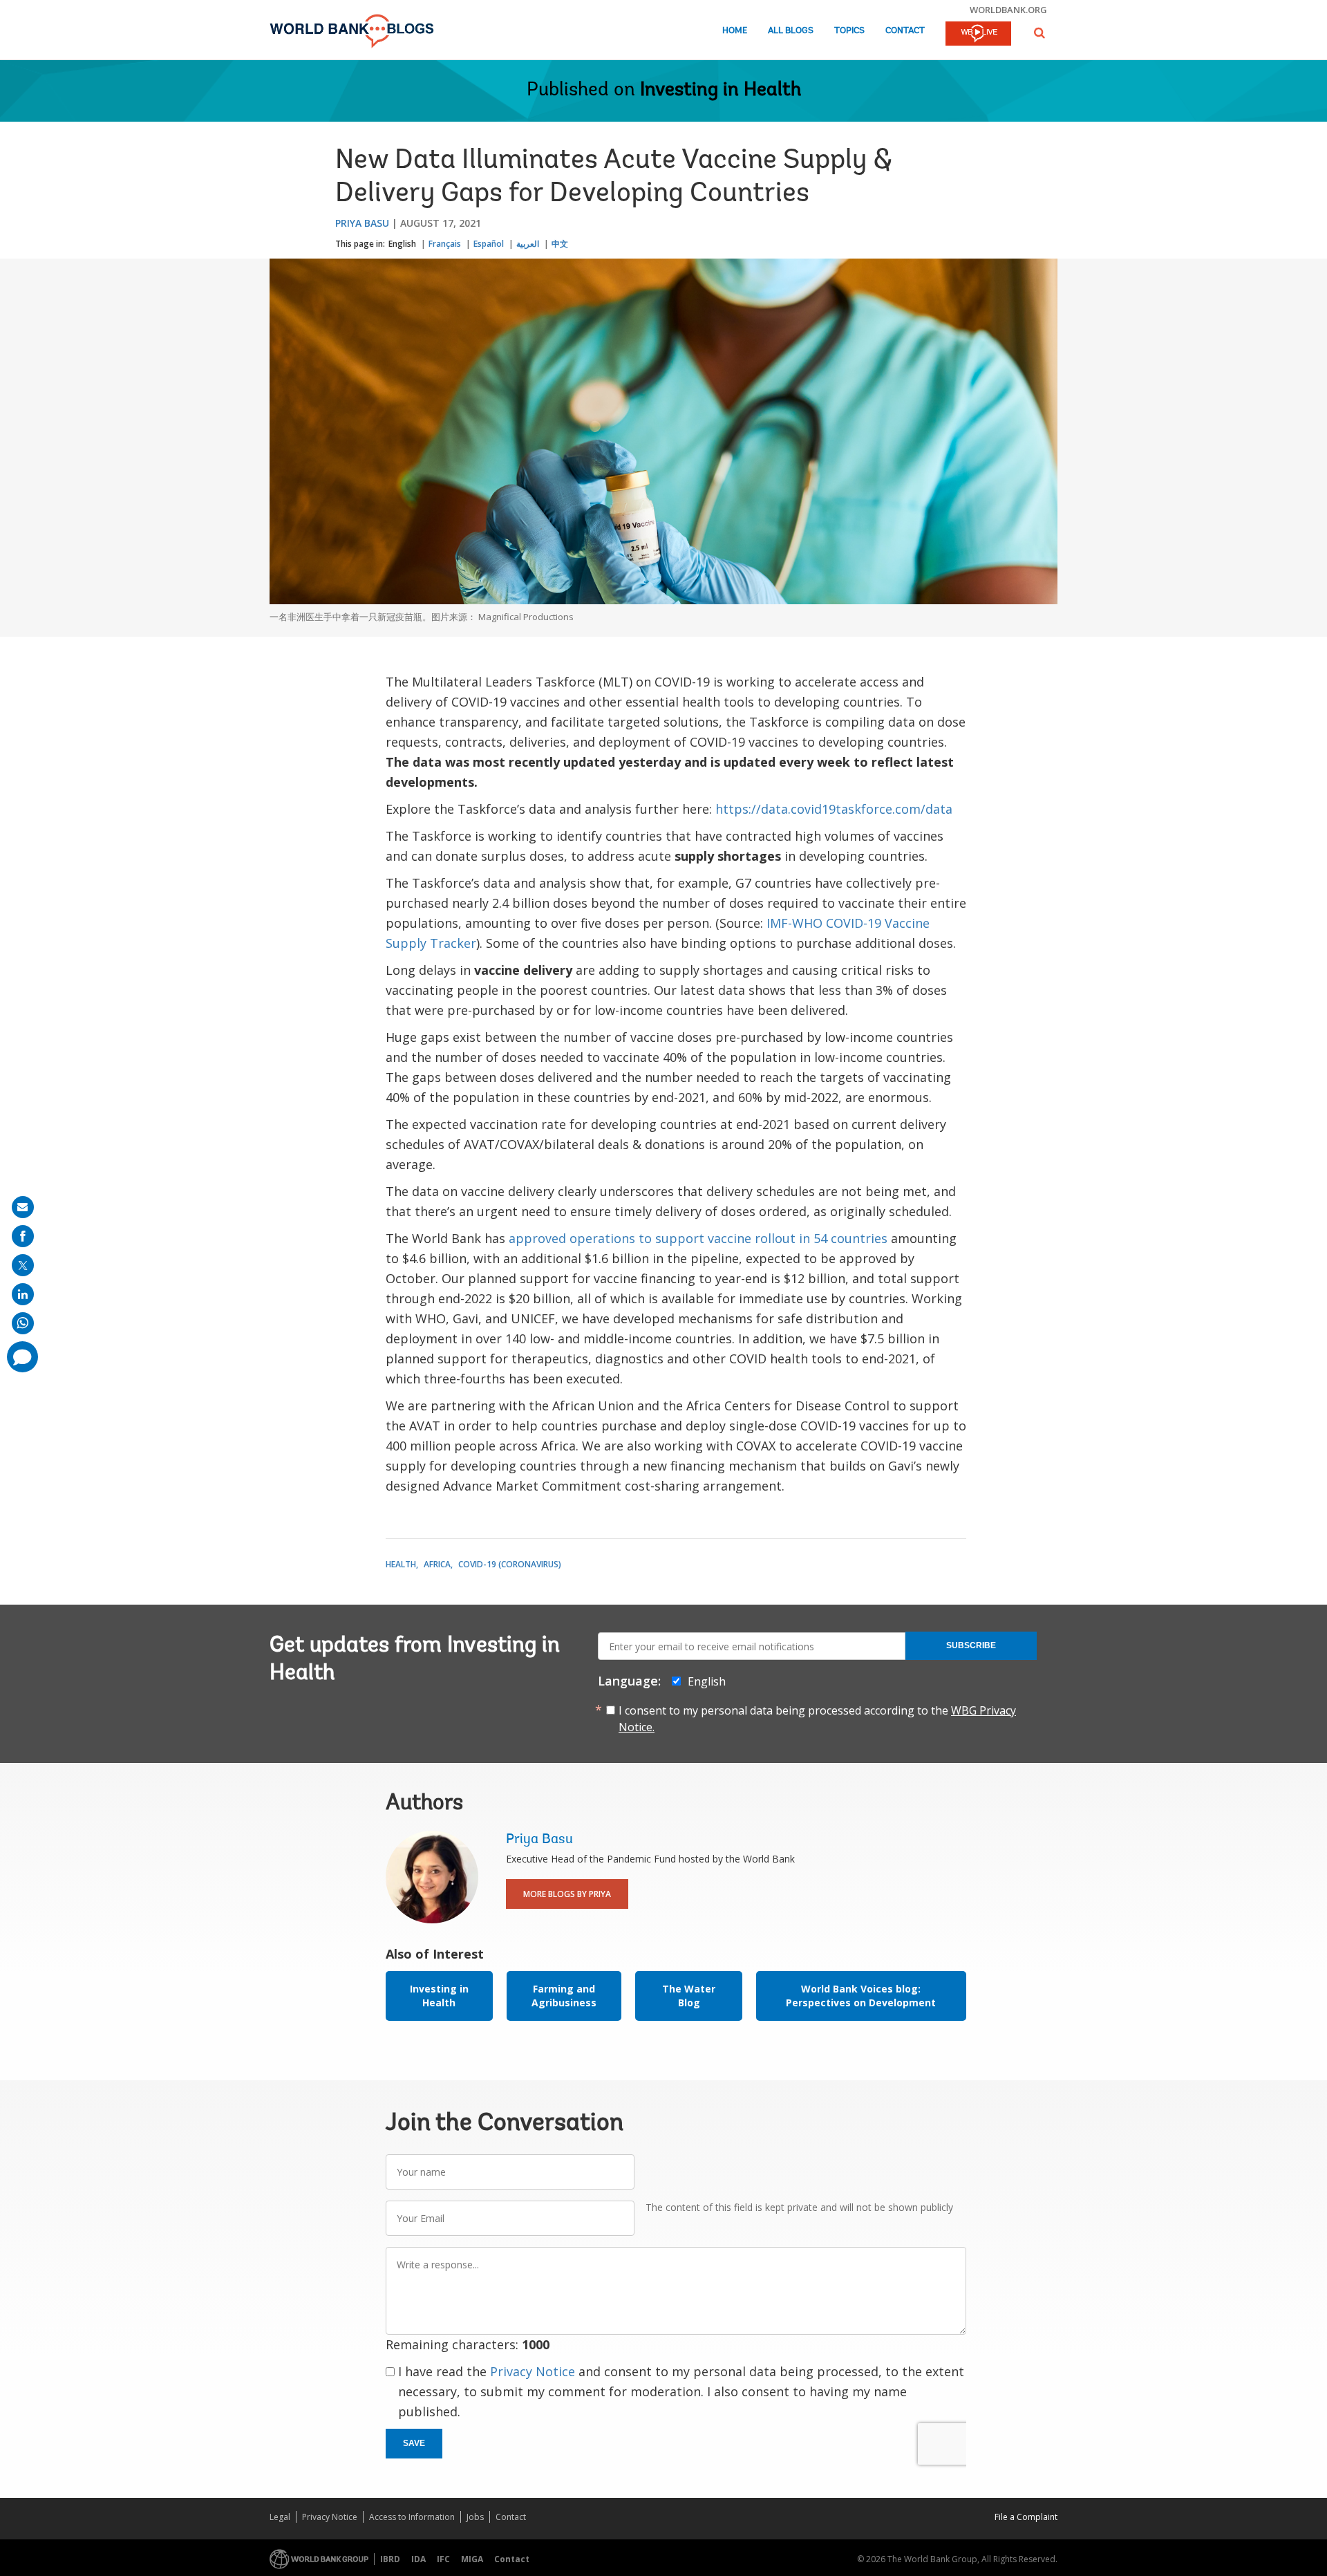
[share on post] (23, 1265)
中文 (560, 244)
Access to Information (412, 2517)
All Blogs (791, 31)
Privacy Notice (533, 2371)
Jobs (475, 2517)
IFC (443, 2559)
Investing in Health (721, 91)
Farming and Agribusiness (564, 1996)
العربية (528, 244)
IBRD (390, 2559)
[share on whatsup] (23, 1323)
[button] (1039, 33)
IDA (418, 2559)
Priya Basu (362, 223)
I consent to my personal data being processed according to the (817, 1719)
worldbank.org (1008, 10)
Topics (849, 31)
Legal (280, 2517)
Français (445, 244)
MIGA (472, 2559)
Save (414, 2443)
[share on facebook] (23, 1236)
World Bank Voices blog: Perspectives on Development (861, 1996)
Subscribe (971, 1645)
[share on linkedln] (23, 1294)
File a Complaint (1026, 2517)
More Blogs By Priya (567, 1894)
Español (489, 244)
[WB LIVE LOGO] (978, 35)
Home (735, 31)
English (402, 244)
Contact (905, 31)
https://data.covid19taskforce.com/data (836, 809)
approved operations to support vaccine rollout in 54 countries (698, 1238)
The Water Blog (689, 1996)
